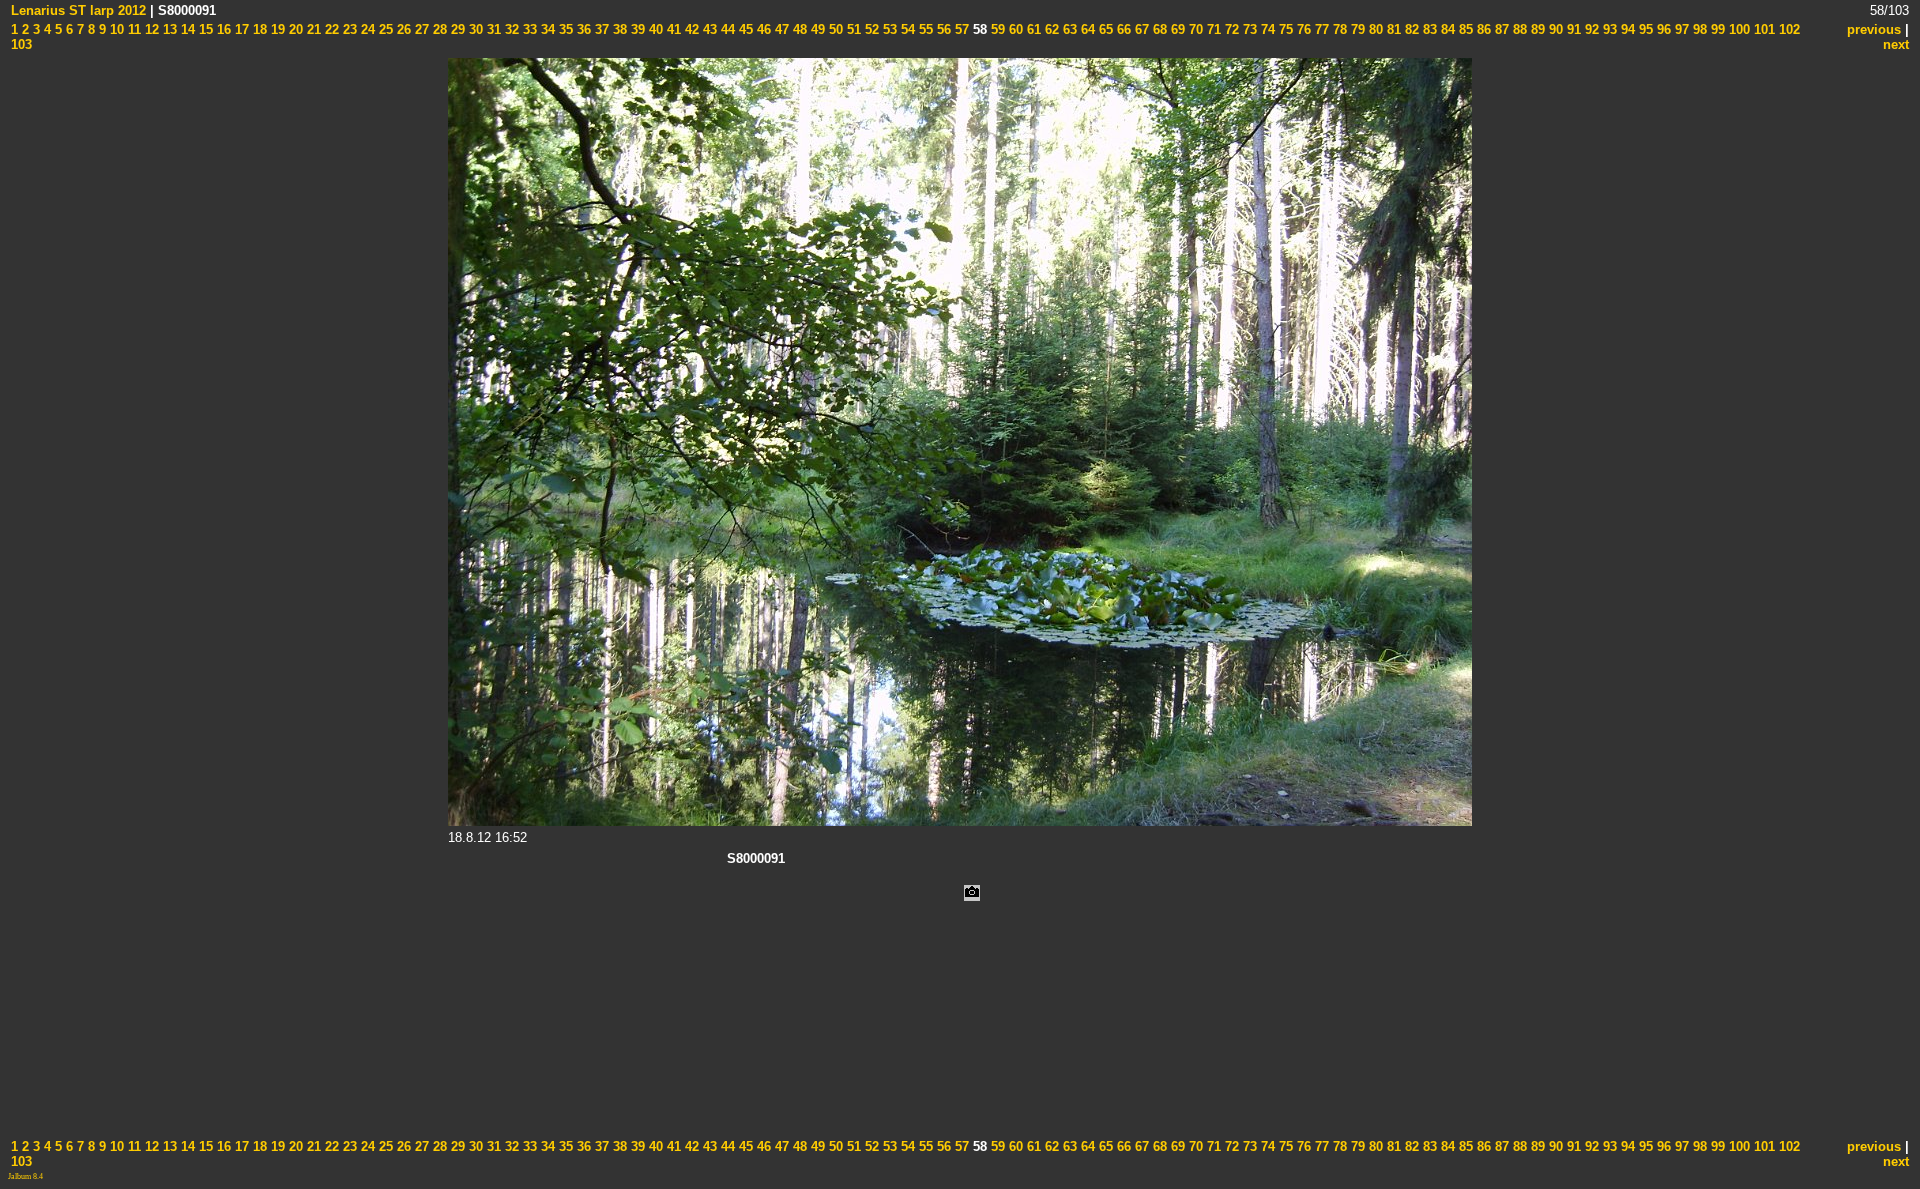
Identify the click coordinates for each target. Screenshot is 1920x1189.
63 (1068, 29)
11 (132, 29)
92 (1590, 29)
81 (1392, 29)
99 (1716, 29)
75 (1284, 29)
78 (1338, 29)
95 (1644, 29)
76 (1302, 29)
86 (1482, 29)
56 (942, 29)
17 (240, 29)
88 (1518, 29)
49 (816, 29)
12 (150, 29)
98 (1698, 29)
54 (906, 29)
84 (1446, 29)
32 (510, 29)
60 (1014, 29)
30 (474, 29)
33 (528, 29)
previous (1874, 29)
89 (1536, 29)
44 (726, 29)
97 (1680, 29)
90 (1554, 29)
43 (708, 29)
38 (618, 29)
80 (1374, 29)
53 (888, 29)
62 (1050, 29)
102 (1787, 29)
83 (1428, 29)
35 (564, 29)
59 (996, 29)
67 (1140, 29)
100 (1737, 29)
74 (1266, 29)
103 (21, 44)
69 (1176, 29)
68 (1158, 29)
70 (1194, 29)
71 (1212, 29)
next (1896, 44)
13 (168, 29)
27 (420, 29)
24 (366, 29)
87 (1500, 29)
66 (1122, 29)
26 (402, 29)
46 (762, 29)
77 (1320, 29)
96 (1662, 29)
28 (438, 29)
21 (312, 29)
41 (672, 29)
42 (690, 29)
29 (456, 29)
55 (924, 29)
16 (222, 29)
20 (294, 29)
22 (330, 29)
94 (1626, 29)
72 (1230, 29)
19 (276, 29)
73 (1248, 29)
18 (258, 29)
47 (780, 29)
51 (852, 29)
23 (348, 29)
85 (1464, 29)
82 (1410, 29)
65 (1104, 29)
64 (1086, 29)
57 (960, 29)
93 (1608, 29)
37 (600, 29)
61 (1032, 29)
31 (492, 29)
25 (384, 29)
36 (582, 29)
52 (870, 29)
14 (186, 29)
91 (1572, 29)
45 (744, 29)
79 (1356, 29)
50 (834, 29)
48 (798, 29)
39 (636, 29)
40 (654, 29)
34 (546, 29)
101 (1762, 29)
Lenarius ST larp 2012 (78, 10)
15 (204, 29)
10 (115, 29)
